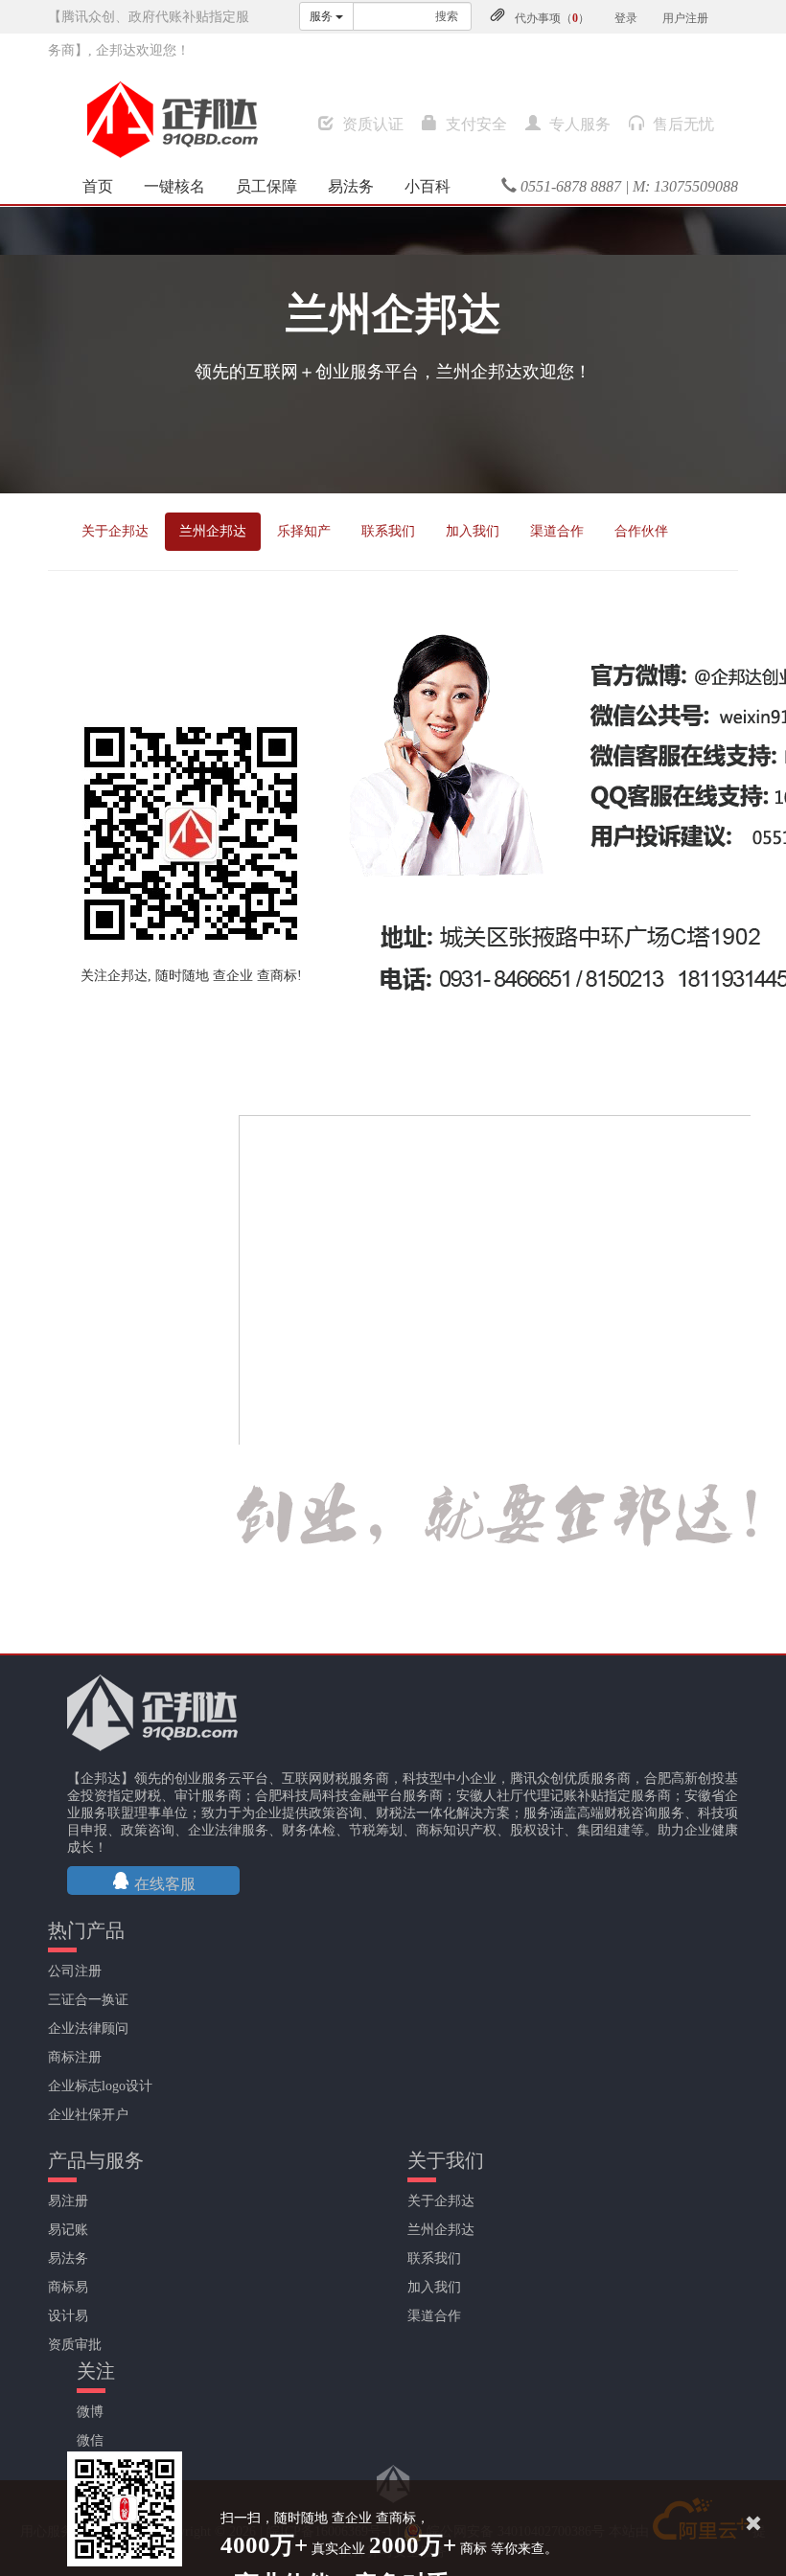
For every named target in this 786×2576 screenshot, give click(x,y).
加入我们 (473, 531)
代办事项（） (552, 18)
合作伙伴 (641, 531)
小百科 (428, 186)
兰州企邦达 (213, 531)
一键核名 (174, 186)
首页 (98, 186)
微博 (90, 2412)
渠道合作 (557, 531)
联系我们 (388, 531)
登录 (626, 18)
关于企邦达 (115, 531)
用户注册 (685, 18)
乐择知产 (304, 531)
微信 (90, 2440)
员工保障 (266, 186)
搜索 (447, 16)
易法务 (351, 186)
